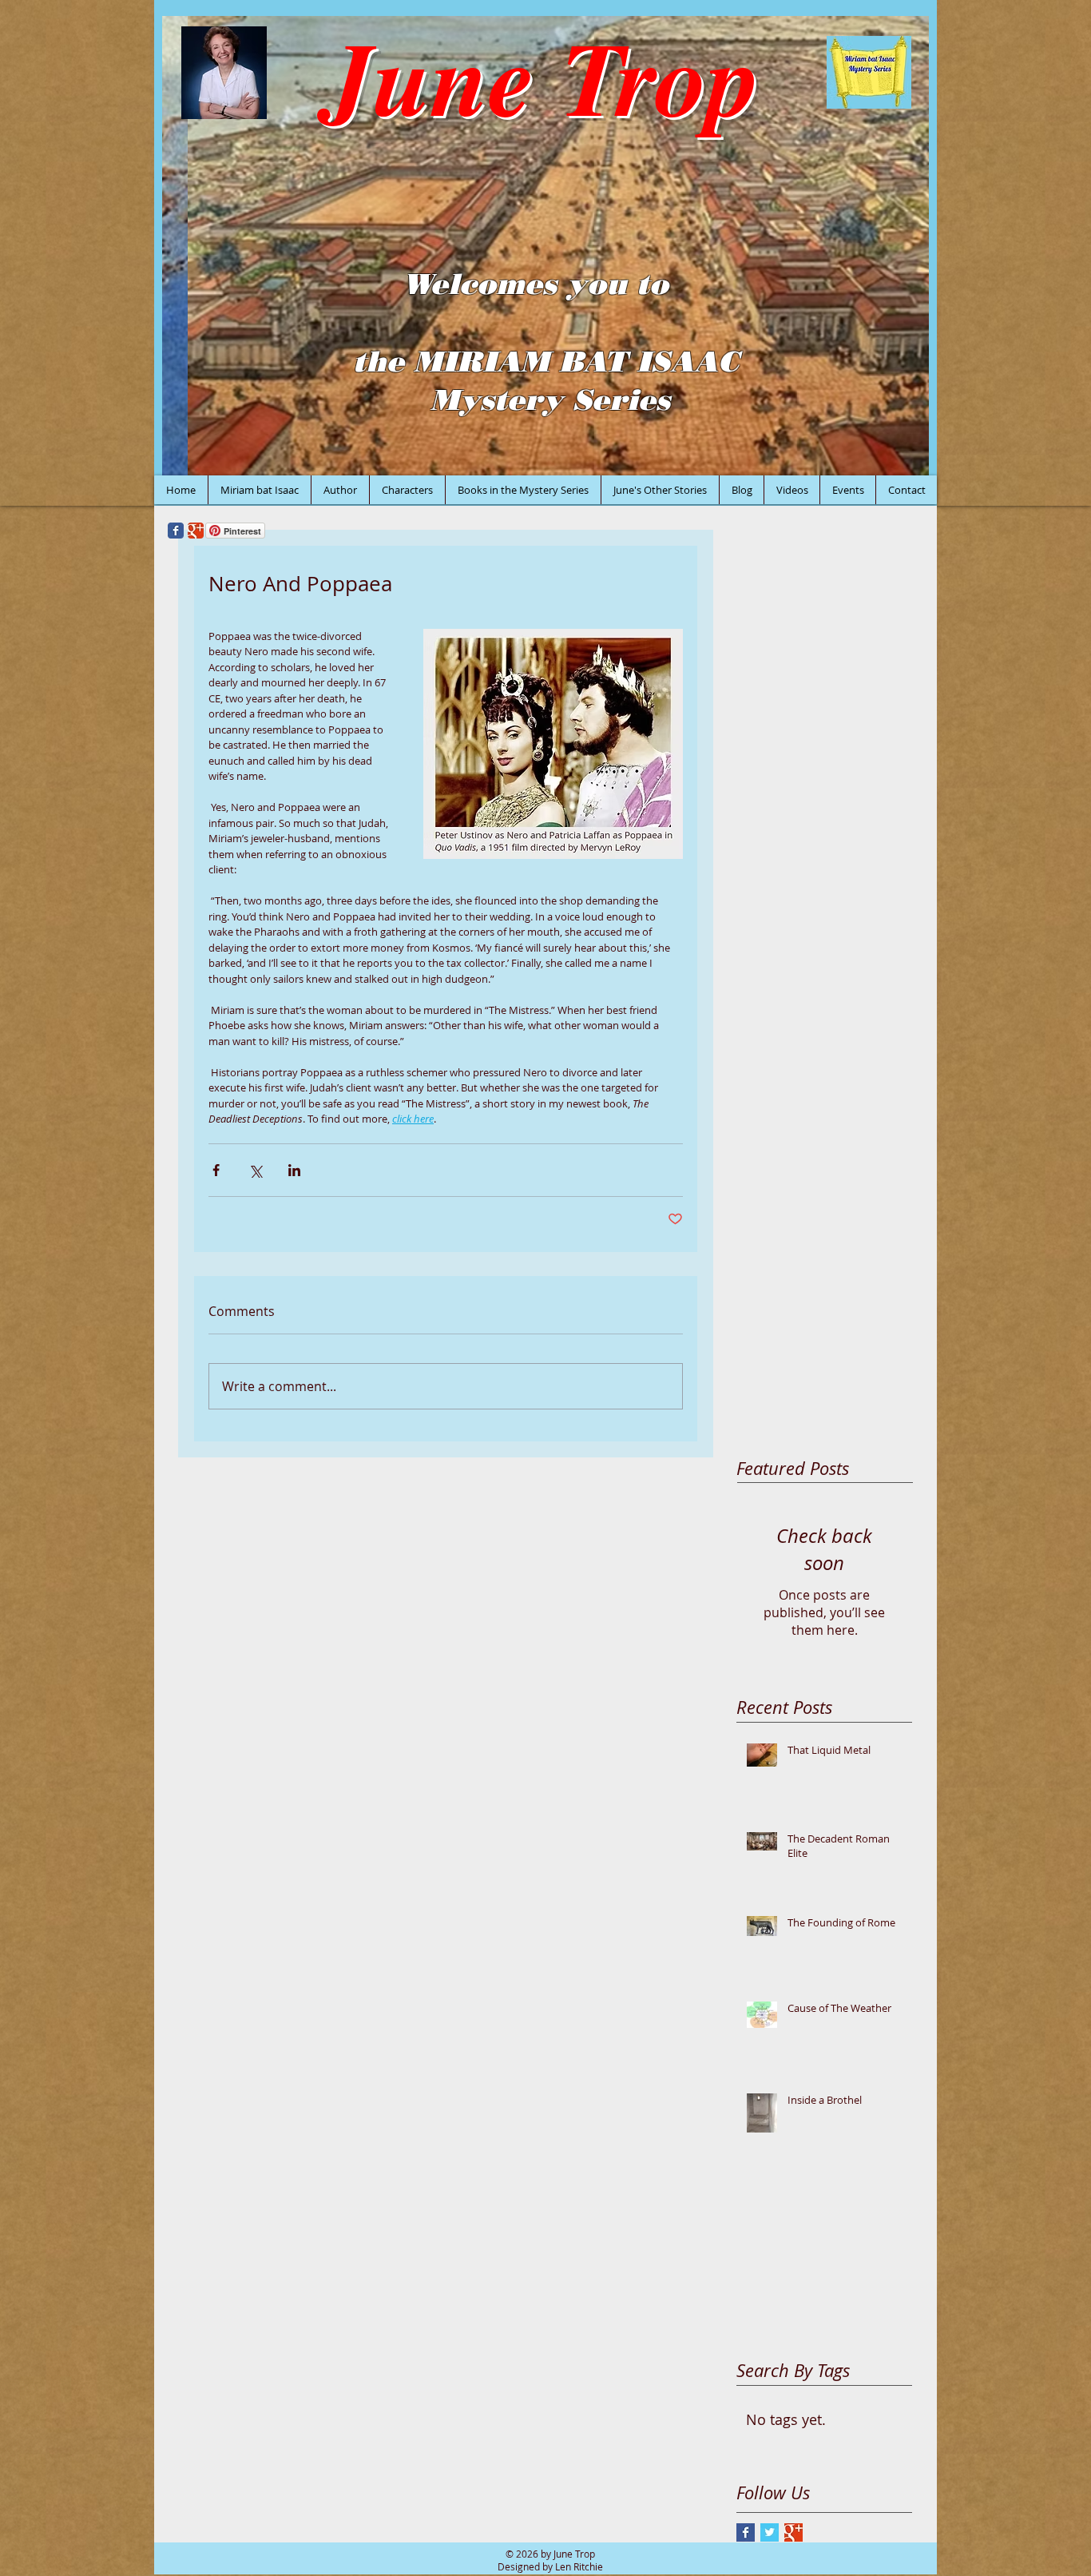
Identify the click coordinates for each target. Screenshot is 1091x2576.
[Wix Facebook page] (176, 531)
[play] (895, 461)
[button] (545, 246)
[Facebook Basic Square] (746, 2532)
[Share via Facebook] (216, 1170)
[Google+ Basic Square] (793, 2532)
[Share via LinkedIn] (294, 1170)
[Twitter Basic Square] (770, 2532)
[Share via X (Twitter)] (255, 1170)
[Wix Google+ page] (196, 531)
